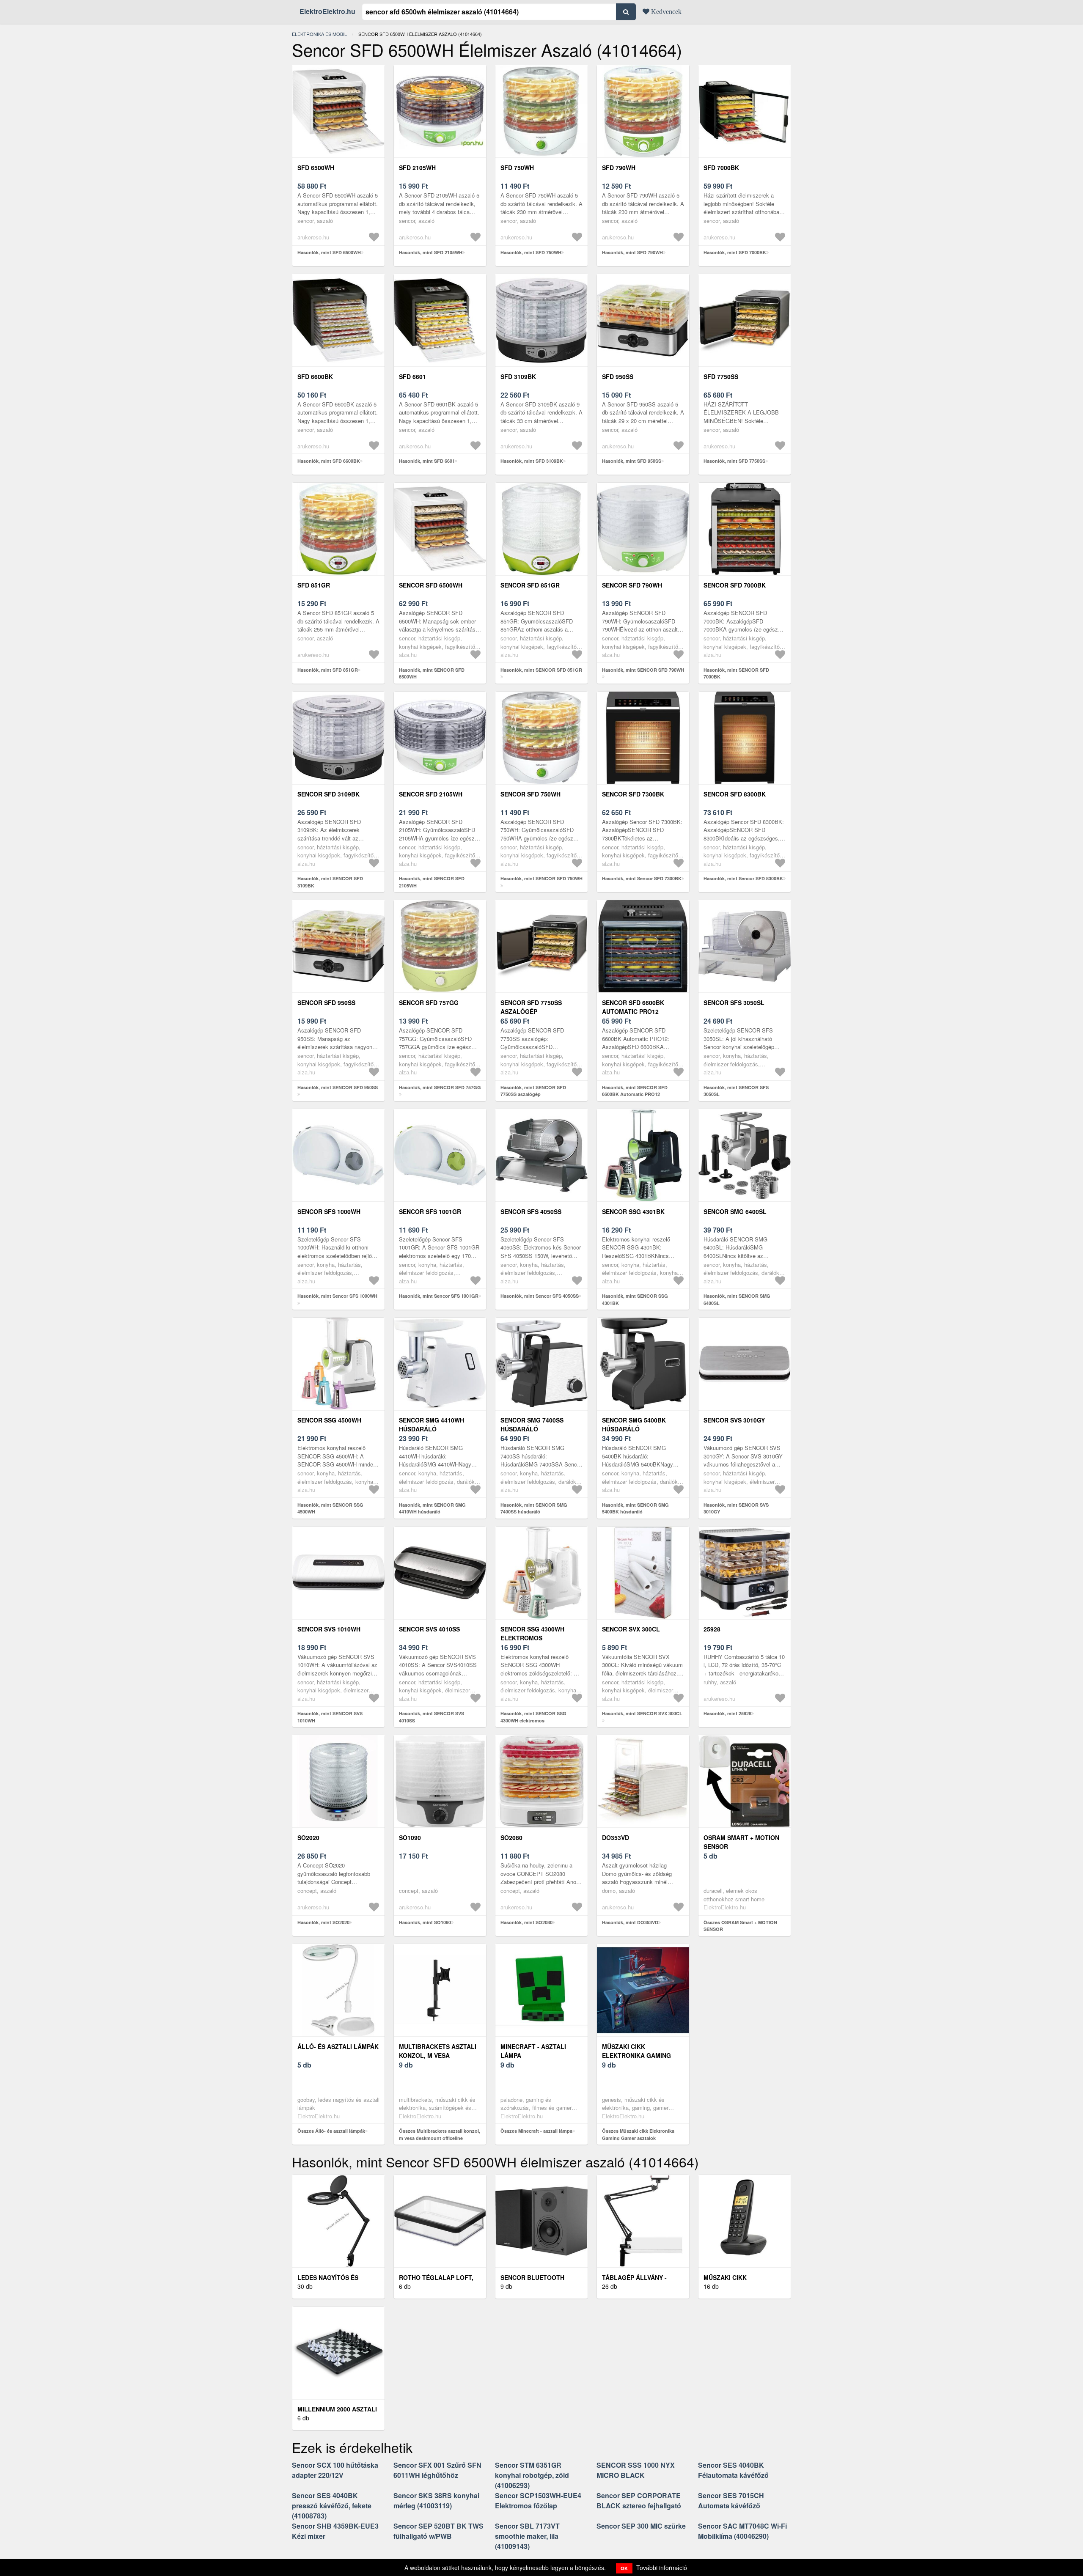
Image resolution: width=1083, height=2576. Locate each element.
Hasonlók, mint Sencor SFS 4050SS (540, 1296)
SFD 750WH (517, 168)
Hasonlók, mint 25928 (727, 1713)
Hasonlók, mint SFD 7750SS (734, 461)
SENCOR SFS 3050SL (734, 1002)
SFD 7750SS (721, 376)
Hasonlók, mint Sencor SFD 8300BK (743, 878)
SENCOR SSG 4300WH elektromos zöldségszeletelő (532, 1638)
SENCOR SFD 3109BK (328, 794)
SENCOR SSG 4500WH (329, 1420)
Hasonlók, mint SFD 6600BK (329, 461)
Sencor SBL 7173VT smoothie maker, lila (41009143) (527, 2536)
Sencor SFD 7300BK (633, 794)
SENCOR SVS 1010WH (329, 1629)
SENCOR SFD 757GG (429, 1002)
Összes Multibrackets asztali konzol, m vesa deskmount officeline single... (440, 2138)
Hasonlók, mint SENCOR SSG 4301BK (635, 1299)
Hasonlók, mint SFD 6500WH (329, 252)
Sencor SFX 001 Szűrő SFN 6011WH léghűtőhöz (437, 2470)
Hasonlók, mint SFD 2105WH (431, 252)
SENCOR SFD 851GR (530, 585)
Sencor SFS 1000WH (329, 1211)
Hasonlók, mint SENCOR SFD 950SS (338, 1087)
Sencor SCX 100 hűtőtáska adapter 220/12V (335, 2470)
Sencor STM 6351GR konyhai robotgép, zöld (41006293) (532, 2475)
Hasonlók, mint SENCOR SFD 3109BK (330, 882)
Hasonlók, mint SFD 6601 (427, 461)
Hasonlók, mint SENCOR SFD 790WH (643, 670)
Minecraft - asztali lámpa (533, 2051)
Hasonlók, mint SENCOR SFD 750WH (541, 878)
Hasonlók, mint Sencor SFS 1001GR (439, 1296)
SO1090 (410, 1837)
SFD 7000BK (721, 168)
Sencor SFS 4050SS (531, 1211)
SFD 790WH (619, 168)
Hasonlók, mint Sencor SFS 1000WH (337, 1296)
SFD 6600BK (315, 376)
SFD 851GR (314, 585)
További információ (662, 2568)
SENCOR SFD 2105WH (431, 794)
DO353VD (616, 1837)
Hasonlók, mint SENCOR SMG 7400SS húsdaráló (534, 1508)
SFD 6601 (412, 376)
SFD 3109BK (518, 376)
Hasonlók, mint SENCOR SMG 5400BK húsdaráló (635, 1508)
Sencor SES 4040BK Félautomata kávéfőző (733, 2470)
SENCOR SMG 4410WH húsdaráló (432, 1424)
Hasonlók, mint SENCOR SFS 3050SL (736, 1091)
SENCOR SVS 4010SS (429, 1629)
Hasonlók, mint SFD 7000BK (735, 252)
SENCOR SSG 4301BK (633, 1211)
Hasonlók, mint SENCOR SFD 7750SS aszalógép (533, 1091)
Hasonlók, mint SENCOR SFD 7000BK (736, 673)
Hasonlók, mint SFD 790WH (632, 252)
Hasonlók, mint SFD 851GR (328, 670)
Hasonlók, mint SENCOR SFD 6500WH (432, 673)
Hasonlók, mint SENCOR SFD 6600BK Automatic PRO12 (635, 1091)
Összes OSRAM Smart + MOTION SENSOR (740, 1926)
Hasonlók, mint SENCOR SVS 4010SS (432, 1717)
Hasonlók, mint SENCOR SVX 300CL (642, 1713)
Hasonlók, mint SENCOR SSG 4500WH (330, 1508)
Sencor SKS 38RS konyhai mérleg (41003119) (436, 2500)
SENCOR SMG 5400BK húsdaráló (634, 1424)
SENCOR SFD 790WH (632, 585)
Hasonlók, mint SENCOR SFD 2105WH (432, 882)
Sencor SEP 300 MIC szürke (641, 2526)
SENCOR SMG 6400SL (735, 1211)
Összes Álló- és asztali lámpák (331, 2131)
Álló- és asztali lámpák (338, 2046)
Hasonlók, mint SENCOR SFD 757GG (440, 1087)
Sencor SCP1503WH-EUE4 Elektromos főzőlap (538, 2500)
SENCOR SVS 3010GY (734, 1420)
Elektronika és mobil (319, 34)
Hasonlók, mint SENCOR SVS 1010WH (330, 1717)
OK (624, 2568)
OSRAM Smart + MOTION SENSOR (741, 1842)
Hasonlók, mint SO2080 (526, 1922)
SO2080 (511, 1837)
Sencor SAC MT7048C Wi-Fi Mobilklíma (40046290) (742, 2531)
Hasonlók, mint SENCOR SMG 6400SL (737, 1299)
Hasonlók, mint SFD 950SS (632, 461)
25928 (712, 1629)
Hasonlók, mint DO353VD (630, 1922)
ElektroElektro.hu (327, 11)
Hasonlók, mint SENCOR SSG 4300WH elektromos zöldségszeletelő (533, 1720)
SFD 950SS (618, 376)
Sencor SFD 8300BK (735, 794)
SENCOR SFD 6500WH (431, 585)
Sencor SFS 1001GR (430, 1211)
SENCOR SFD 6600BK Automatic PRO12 (633, 1007)
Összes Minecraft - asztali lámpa (536, 2131)
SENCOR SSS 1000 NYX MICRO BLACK (636, 2470)
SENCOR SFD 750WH (531, 794)
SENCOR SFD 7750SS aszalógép (531, 1007)
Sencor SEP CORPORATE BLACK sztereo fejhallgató (639, 2500)
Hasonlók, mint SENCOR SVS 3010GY (736, 1508)
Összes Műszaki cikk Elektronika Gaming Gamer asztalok (638, 2134)
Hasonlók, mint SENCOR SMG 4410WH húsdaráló (432, 1508)
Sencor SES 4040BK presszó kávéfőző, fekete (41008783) (332, 2506)
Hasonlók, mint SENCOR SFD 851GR (541, 670)
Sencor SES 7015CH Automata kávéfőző (731, 2500)
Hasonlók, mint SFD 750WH (531, 252)
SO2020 (308, 1837)
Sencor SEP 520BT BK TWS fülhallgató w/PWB (438, 2531)
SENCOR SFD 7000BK (735, 585)
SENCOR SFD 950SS (326, 1002)
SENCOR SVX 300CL (631, 1629)
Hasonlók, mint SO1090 (425, 1922)
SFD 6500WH (316, 168)
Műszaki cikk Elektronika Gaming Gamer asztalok (636, 2055)
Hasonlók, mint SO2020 (323, 1922)
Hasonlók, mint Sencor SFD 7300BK (642, 878)
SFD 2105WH (417, 168)
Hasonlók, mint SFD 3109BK (532, 461)
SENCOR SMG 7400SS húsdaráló (532, 1424)
